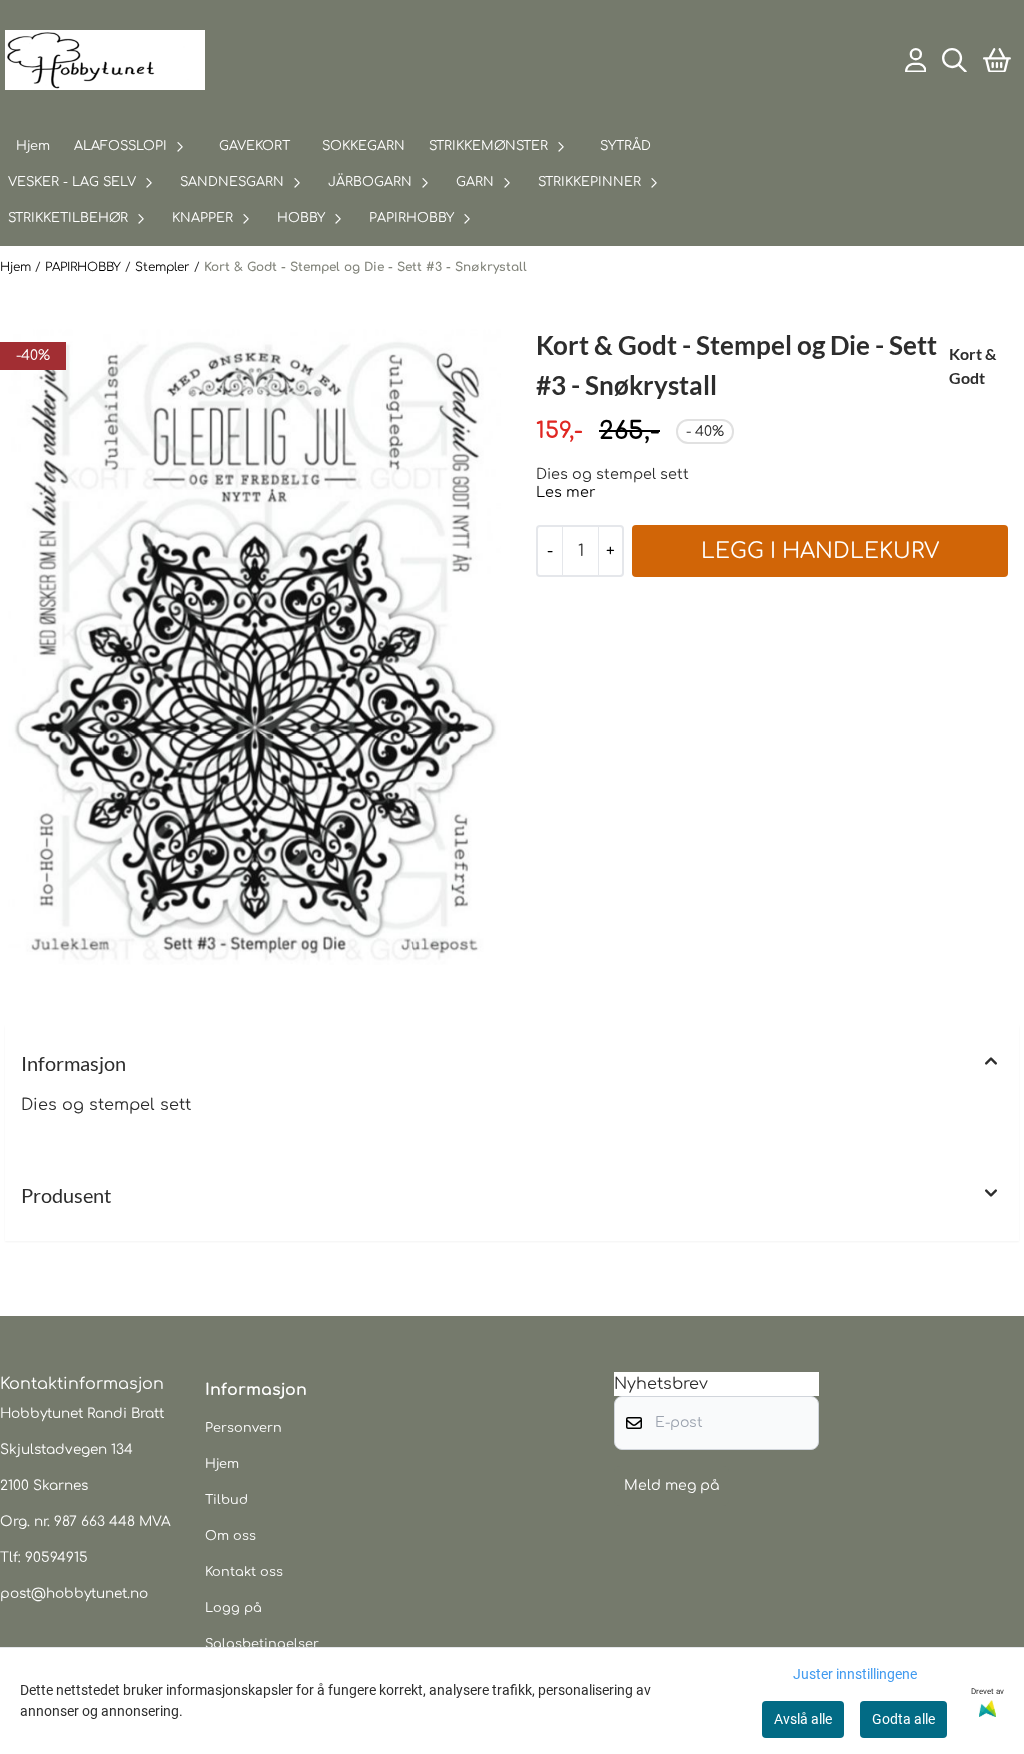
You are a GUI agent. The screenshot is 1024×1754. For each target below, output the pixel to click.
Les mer (566, 492)
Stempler (164, 267)
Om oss (230, 1536)
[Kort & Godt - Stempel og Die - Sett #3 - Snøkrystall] (254, 650)
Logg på (233, 1608)
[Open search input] (954, 60)
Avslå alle (803, 1719)
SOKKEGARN (363, 146)
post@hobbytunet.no (74, 1593)
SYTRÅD (625, 146)
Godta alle (903, 1719)
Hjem (17, 267)
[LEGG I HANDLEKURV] (820, 551)
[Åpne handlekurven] (997, 60)
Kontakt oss (244, 1572)
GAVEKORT (254, 146)
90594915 (56, 1557)
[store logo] (105, 60)
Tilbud (226, 1500)
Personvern (243, 1428)
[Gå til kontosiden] (916, 60)
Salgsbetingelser (262, 1644)
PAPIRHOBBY (85, 267)
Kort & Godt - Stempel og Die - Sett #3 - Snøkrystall (365, 267)
